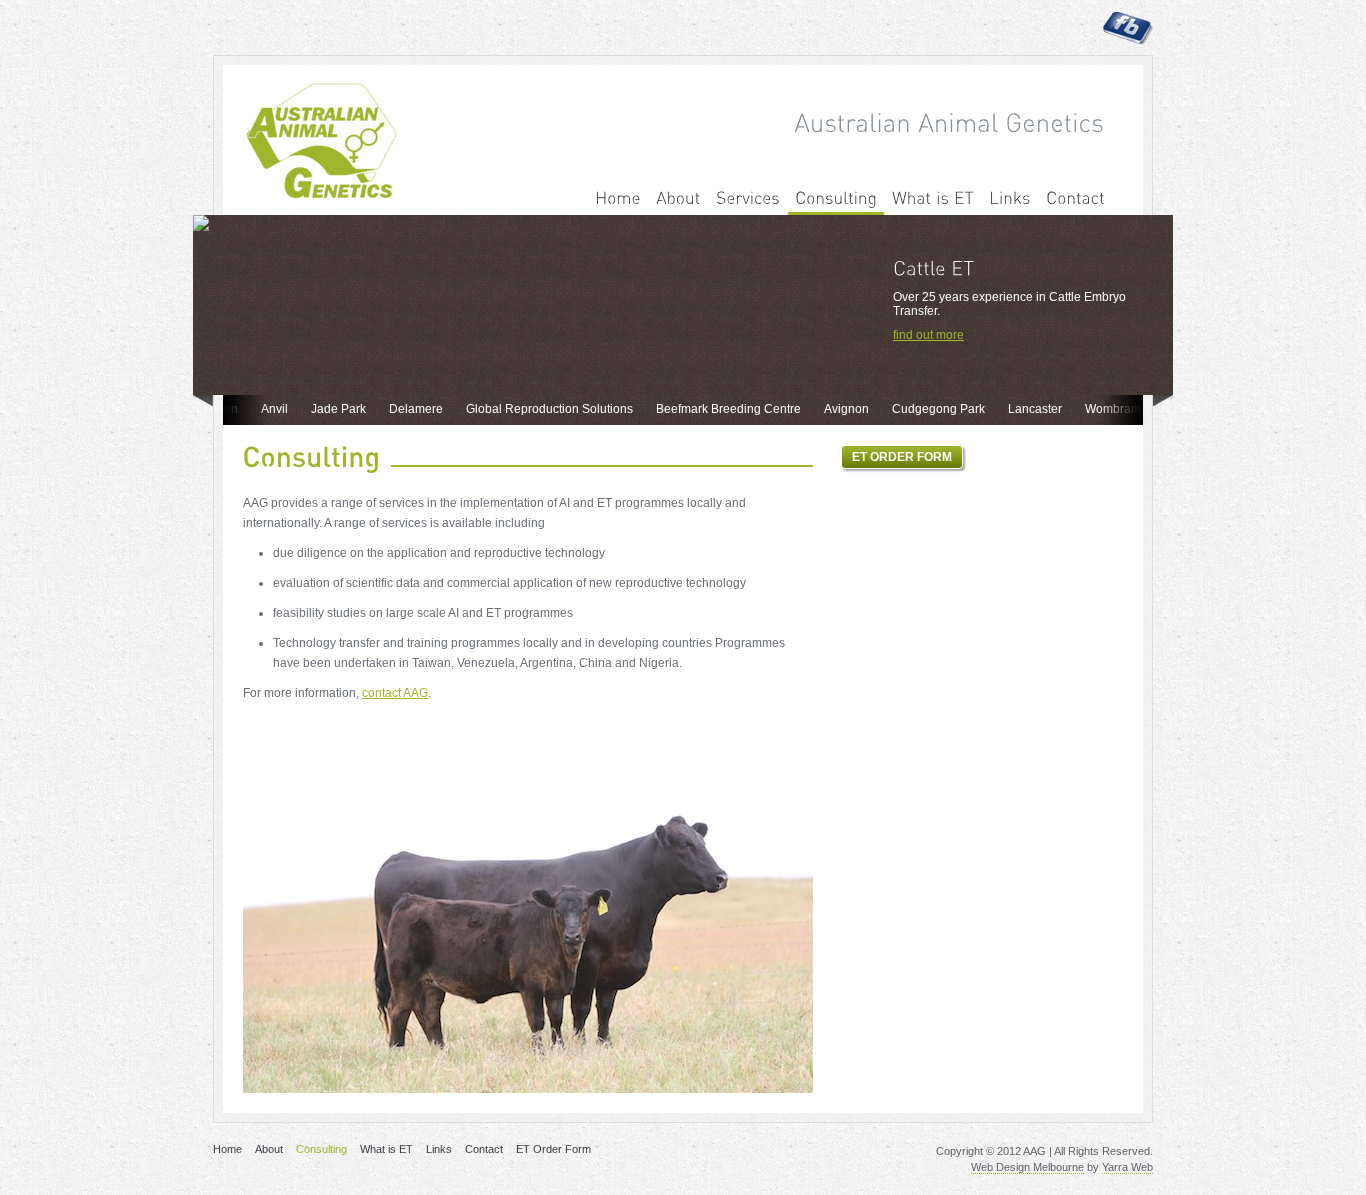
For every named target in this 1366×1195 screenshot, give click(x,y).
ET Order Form (553, 1149)
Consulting (321, 1149)
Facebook (1128, 28)
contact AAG (395, 693)
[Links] (1010, 199)
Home (227, 1149)
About (269, 1149)
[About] (678, 199)
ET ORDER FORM (902, 457)
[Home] (618, 199)
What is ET (386, 1149)
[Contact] (1075, 199)
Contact (484, 1149)
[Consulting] (836, 199)
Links (439, 1149)
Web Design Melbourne (1027, 1167)
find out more (928, 335)
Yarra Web (1127, 1167)
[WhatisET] (933, 199)
